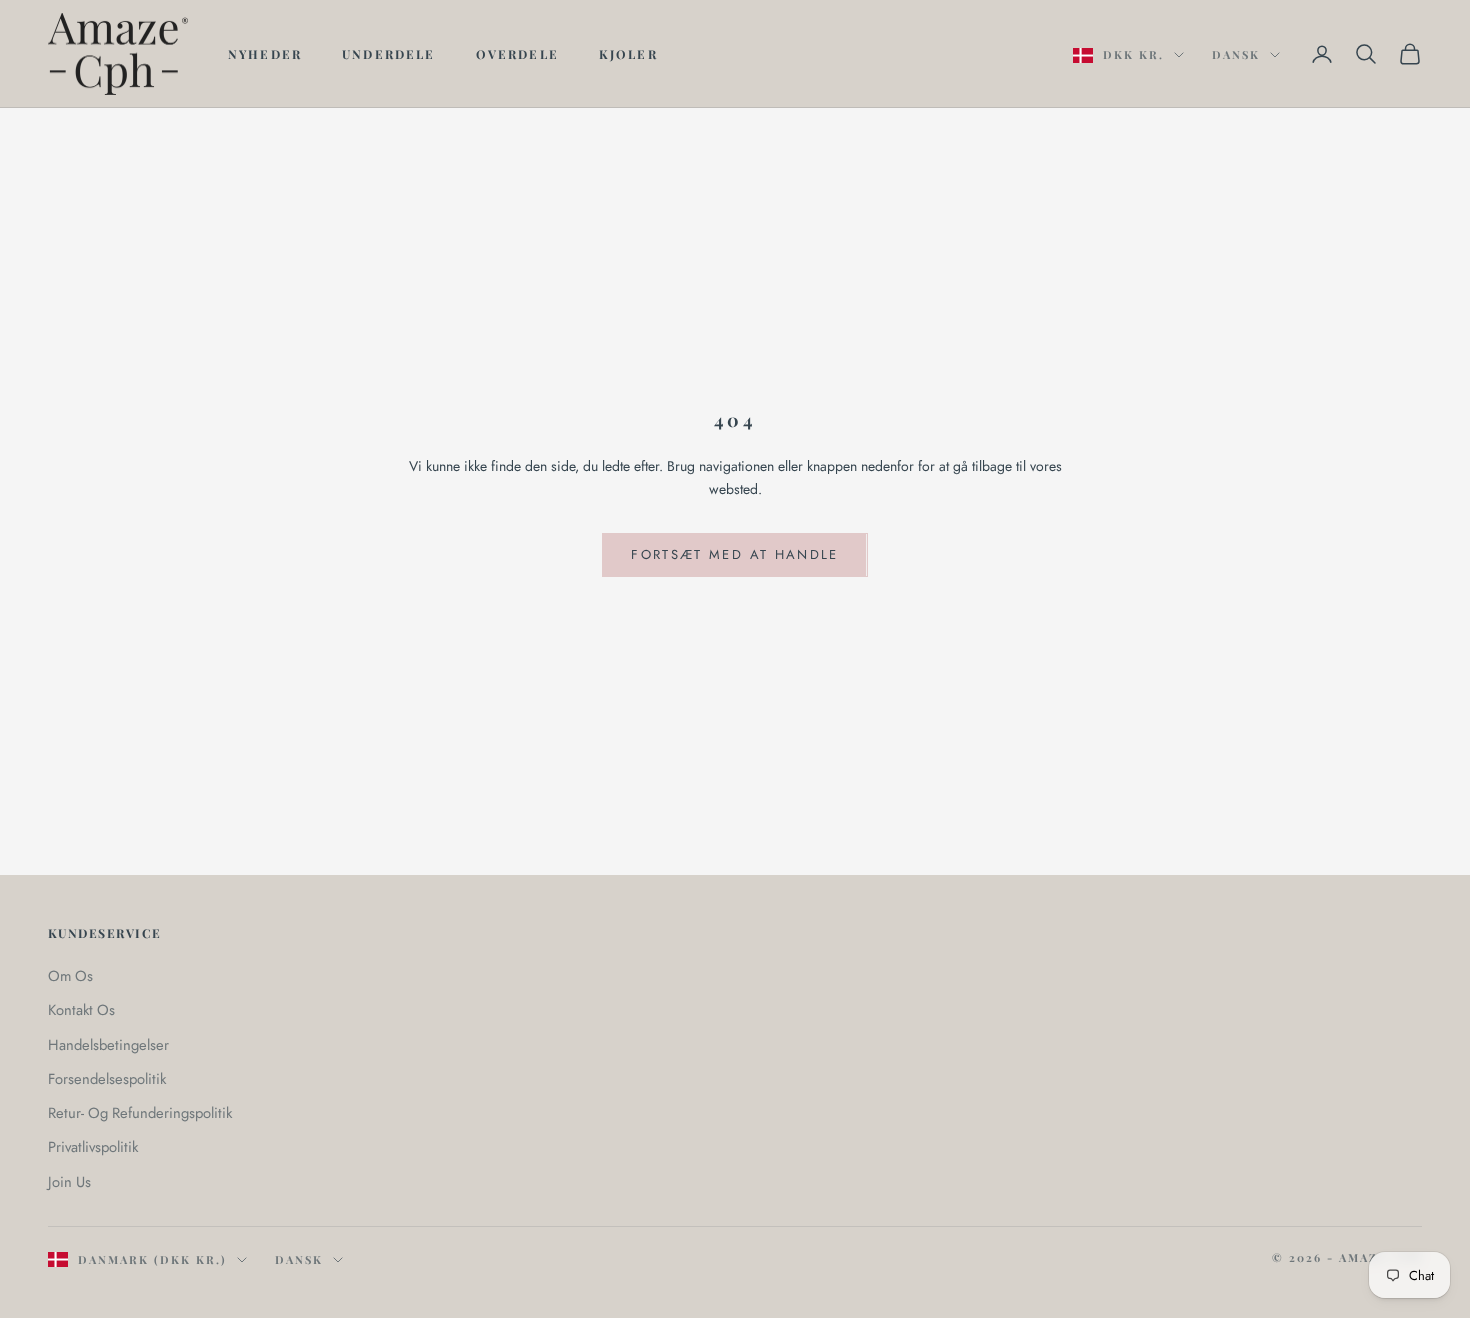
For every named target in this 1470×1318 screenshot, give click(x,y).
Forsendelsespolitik (107, 1079)
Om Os (70, 976)
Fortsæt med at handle (734, 554)
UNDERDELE (388, 54)
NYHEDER (265, 54)
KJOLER (628, 54)
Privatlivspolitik (93, 1147)
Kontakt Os (81, 1010)
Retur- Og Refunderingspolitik (140, 1113)
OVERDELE (517, 54)
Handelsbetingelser (108, 1045)
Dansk (1236, 54)
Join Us (69, 1182)
